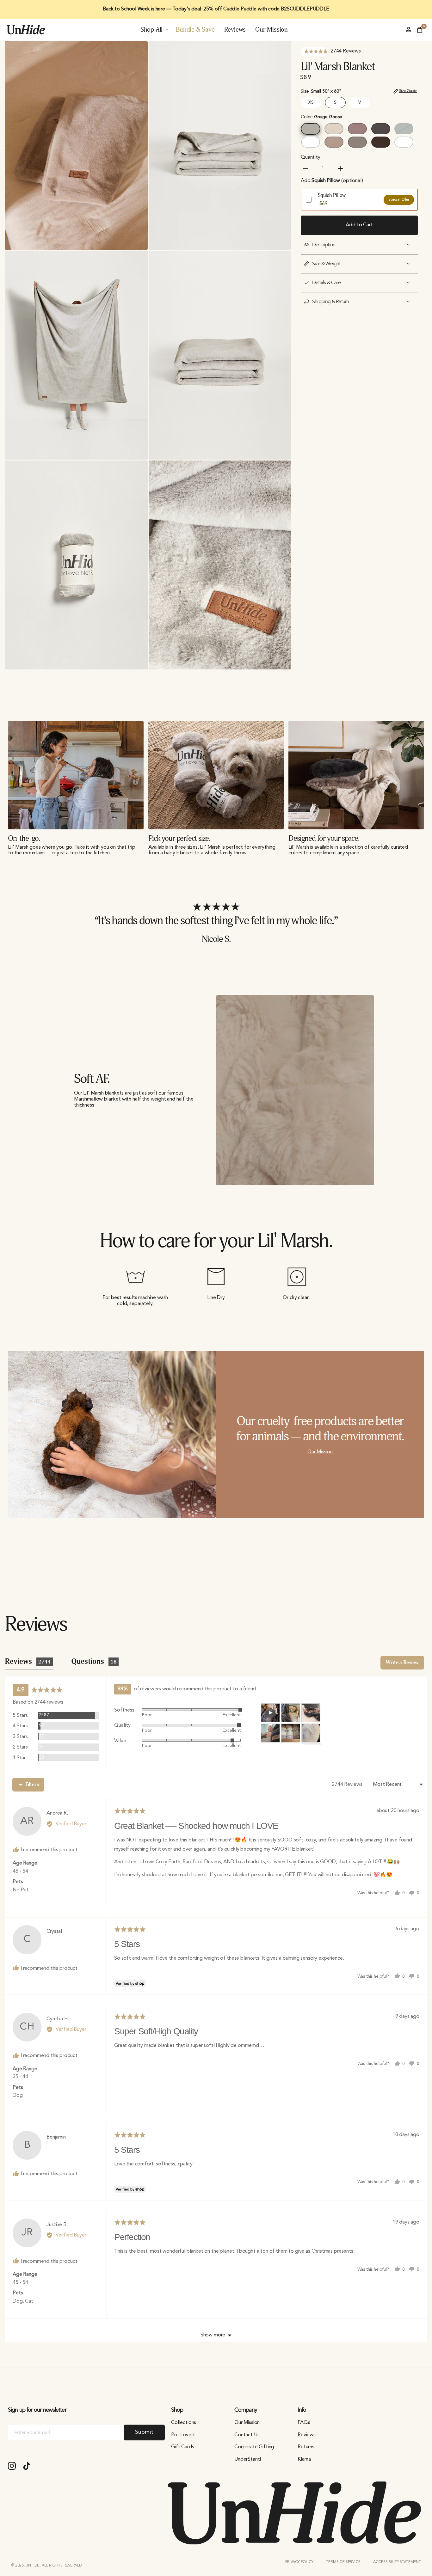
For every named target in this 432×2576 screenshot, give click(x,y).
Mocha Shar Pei (334, 142)
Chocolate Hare (381, 142)
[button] (331, 52)
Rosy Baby (357, 129)
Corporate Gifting (254, 2447)
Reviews (307, 2435)
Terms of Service (343, 2562)
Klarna (304, 2459)
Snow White (311, 142)
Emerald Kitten (404, 129)
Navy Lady (404, 142)
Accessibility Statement (397, 2562)
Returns (306, 2447)
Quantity (311, 157)
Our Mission (320, 1452)
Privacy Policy (299, 2562)
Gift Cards (182, 2447)
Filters (31, 1785)
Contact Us (247, 2435)
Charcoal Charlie (381, 129)
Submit (144, 2432)
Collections (184, 2423)
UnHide (33, 2566)
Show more (213, 2335)
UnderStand (247, 2459)
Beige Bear (334, 129)
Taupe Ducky (357, 142)
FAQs (304, 2423)
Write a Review (402, 1663)
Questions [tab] (94, 1662)
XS (311, 102)
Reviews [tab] (28, 1662)
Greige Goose (311, 129)
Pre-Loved (183, 2435)
